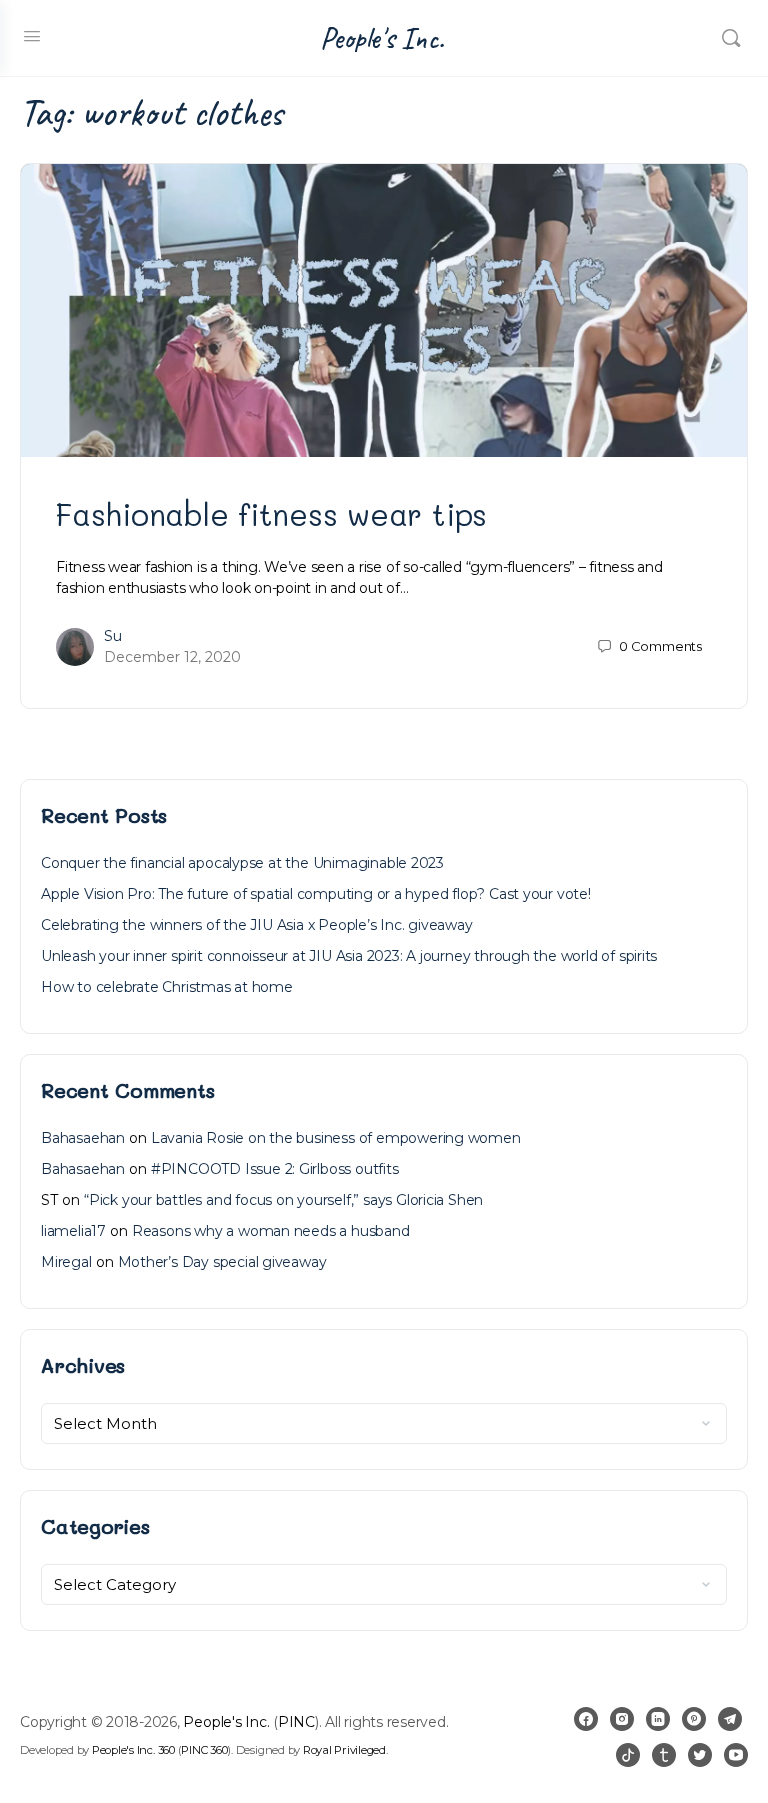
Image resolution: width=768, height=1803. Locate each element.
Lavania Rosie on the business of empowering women (336, 1138)
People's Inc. (382, 38)
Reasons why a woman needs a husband (271, 1231)
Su (113, 636)
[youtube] (736, 1755)
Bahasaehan (83, 1138)
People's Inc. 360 (133, 1750)
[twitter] (700, 1755)
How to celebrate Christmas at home (167, 987)
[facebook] (586, 1719)
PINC (296, 1722)
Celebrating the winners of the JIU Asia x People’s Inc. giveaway (257, 925)
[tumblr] (664, 1755)
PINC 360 (204, 1750)
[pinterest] (694, 1719)
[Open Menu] (32, 36)
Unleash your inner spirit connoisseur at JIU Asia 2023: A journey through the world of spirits (349, 956)
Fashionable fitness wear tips (271, 514)
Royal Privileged (344, 1750)
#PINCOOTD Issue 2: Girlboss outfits (275, 1169)
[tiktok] (628, 1755)
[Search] (731, 38)
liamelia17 (73, 1231)
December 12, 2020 (172, 657)
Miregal (66, 1262)
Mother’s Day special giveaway (222, 1262)
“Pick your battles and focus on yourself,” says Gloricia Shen (283, 1200)
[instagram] (622, 1719)
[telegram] (730, 1719)
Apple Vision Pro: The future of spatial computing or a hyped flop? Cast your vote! (316, 894)
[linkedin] (658, 1719)
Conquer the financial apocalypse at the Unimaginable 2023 (242, 863)
